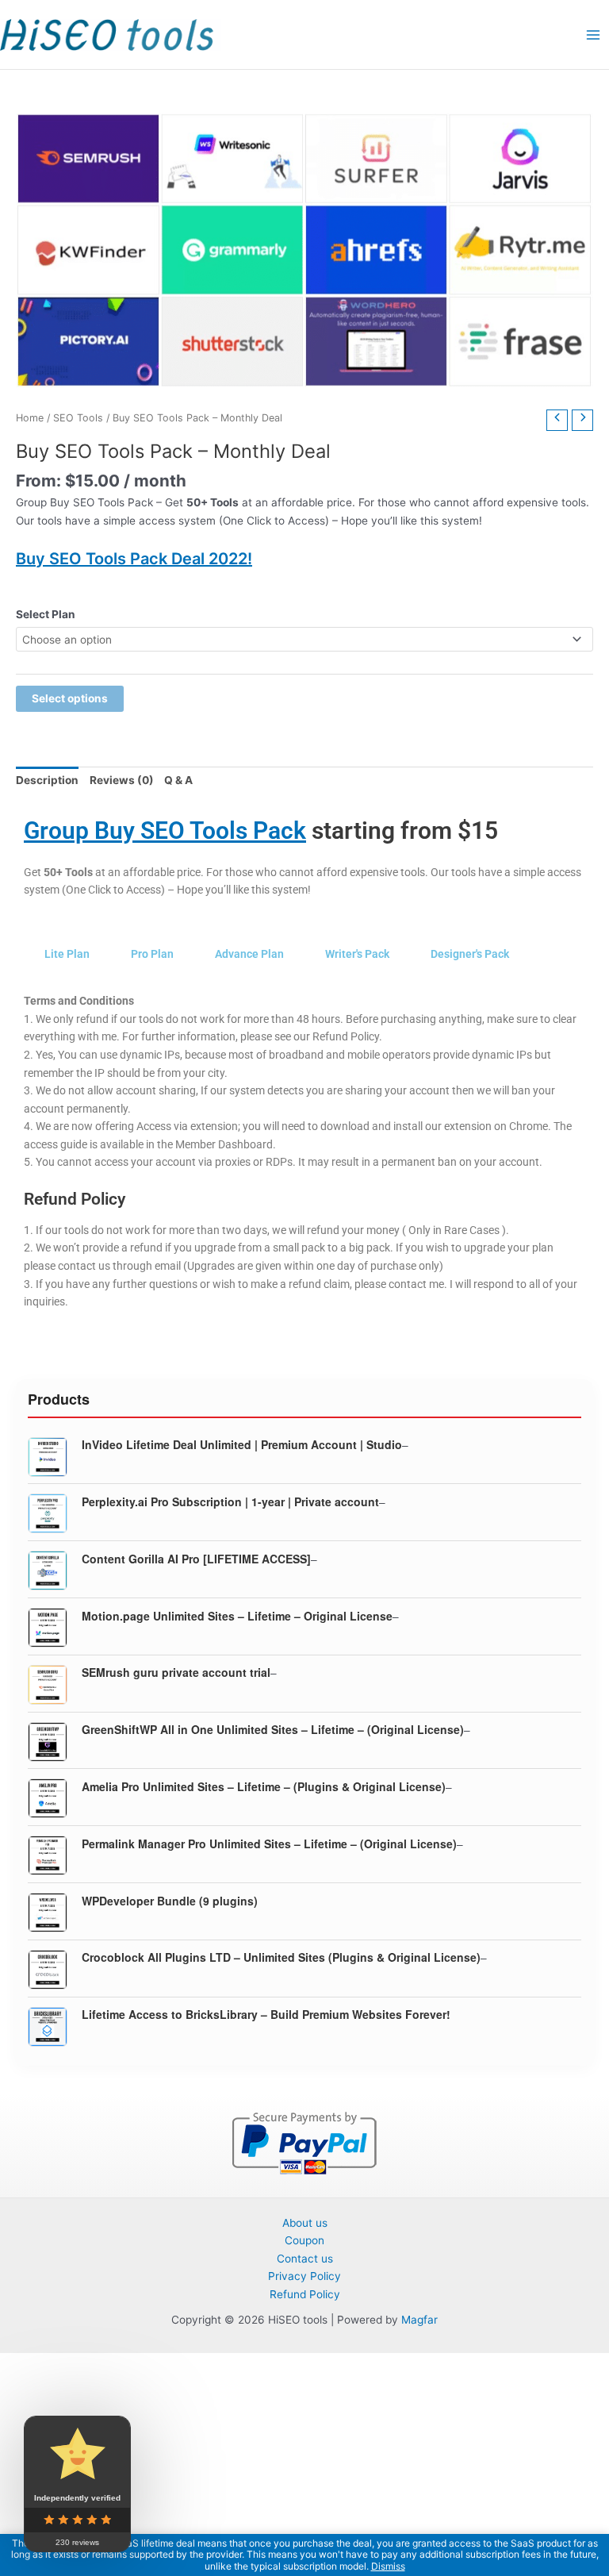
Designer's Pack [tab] (470, 954)
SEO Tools (78, 418)
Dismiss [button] (388, 2566)
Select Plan (46, 614)
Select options (70, 698)
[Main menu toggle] (594, 35)
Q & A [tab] (178, 780)
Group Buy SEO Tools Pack (165, 830)
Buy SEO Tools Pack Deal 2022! (134, 559)
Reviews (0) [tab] (122, 780)
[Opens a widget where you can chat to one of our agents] (500, 2485)
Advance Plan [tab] (249, 954)
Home (30, 418)
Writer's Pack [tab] (357, 954)
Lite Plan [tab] (67, 954)
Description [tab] (47, 780)
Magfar (419, 2320)
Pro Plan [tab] (152, 954)
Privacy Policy (304, 2276)
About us (305, 2223)
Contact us (305, 2259)
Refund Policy (305, 2294)
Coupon (304, 2240)
